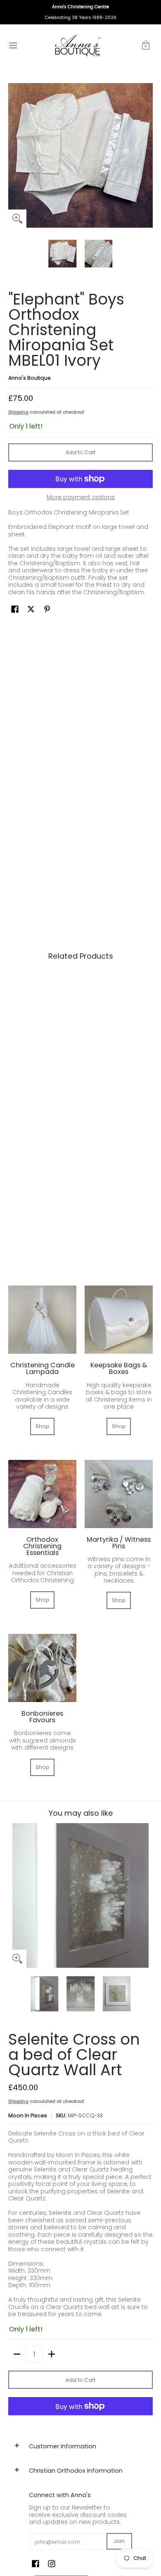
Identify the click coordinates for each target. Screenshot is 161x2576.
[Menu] (13, 45)
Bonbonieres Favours (42, 1717)
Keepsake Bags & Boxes (119, 1368)
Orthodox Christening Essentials (42, 1546)
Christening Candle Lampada (43, 1368)
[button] (146, 45)
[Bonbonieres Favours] (42, 1668)
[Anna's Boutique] (78, 45)
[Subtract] (17, 2354)
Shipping (18, 412)
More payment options (81, 498)
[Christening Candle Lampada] (42, 1320)
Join (119, 2541)
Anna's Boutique (30, 378)
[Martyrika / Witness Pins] (119, 1494)
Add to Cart (80, 452)
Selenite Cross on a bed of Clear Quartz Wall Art (74, 2055)
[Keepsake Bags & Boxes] (119, 1320)
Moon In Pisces (28, 2115)
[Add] (52, 2354)
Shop (43, 1426)
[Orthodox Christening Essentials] (42, 1494)
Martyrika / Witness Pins (119, 1543)
